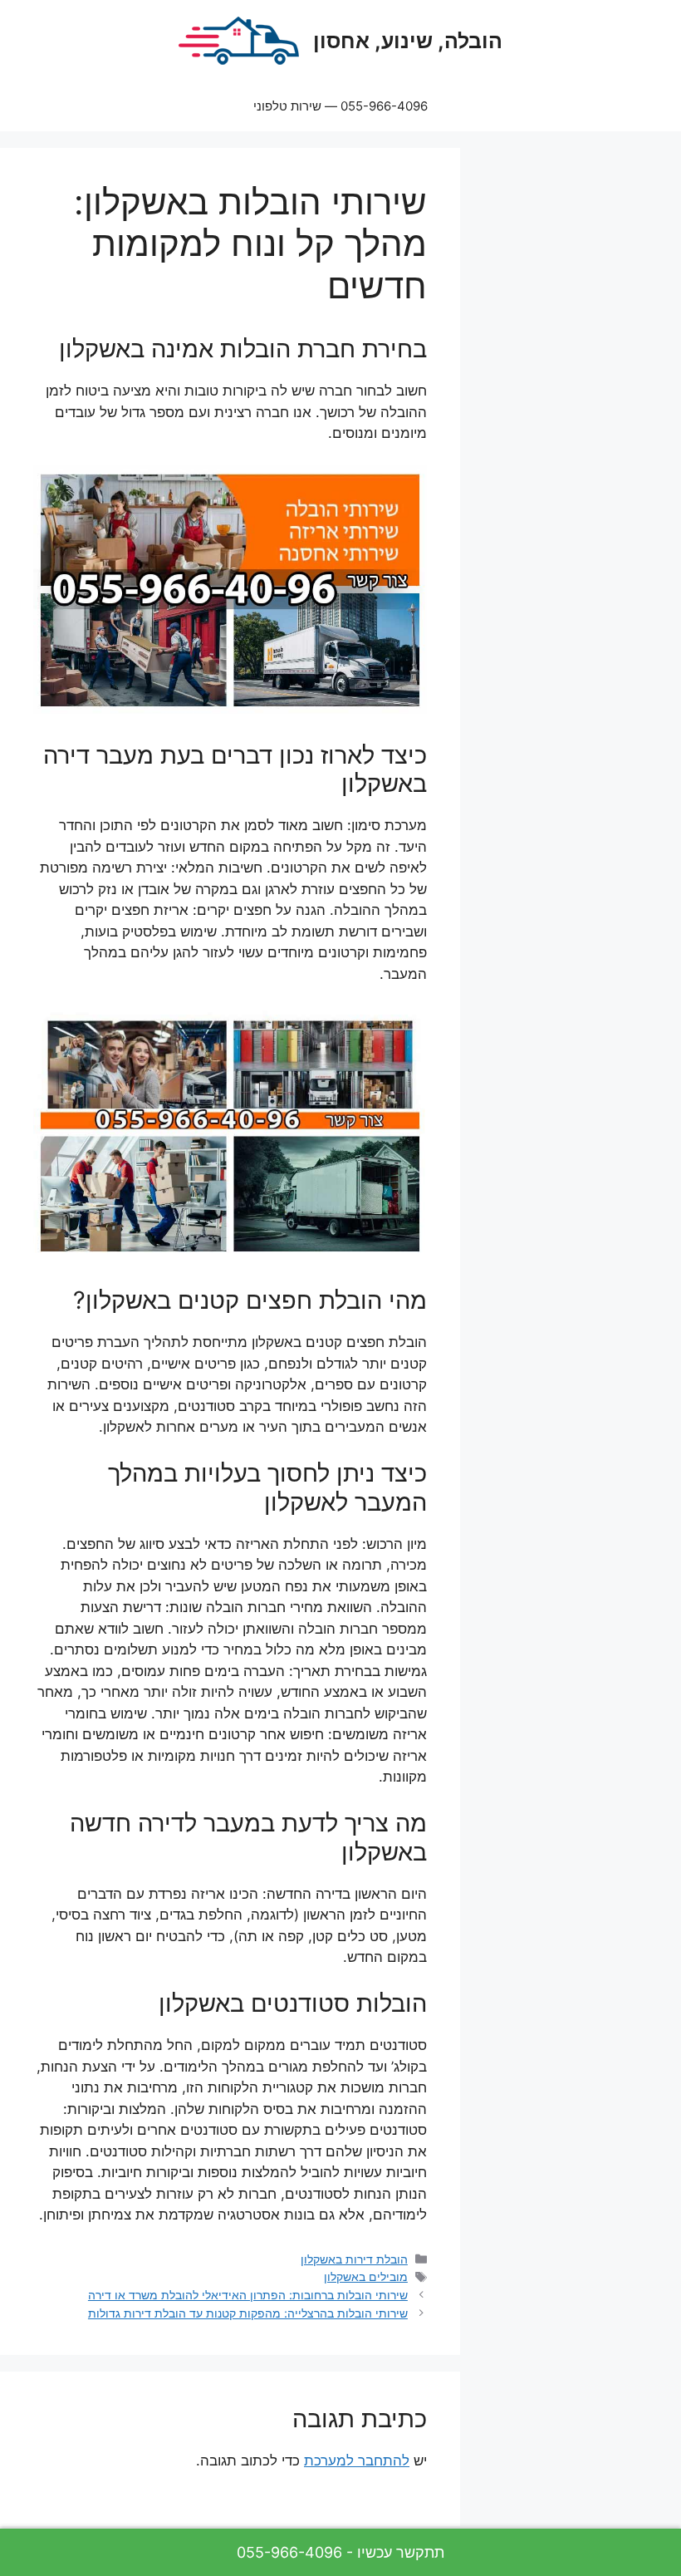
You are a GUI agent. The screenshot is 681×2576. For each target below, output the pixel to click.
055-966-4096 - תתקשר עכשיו (340, 2552)
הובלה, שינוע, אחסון (408, 41)
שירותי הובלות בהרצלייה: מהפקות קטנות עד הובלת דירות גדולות (248, 2313)
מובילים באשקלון (366, 2276)
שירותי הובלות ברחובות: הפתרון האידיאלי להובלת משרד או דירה (248, 2295)
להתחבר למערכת (357, 2460)
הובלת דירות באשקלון (354, 2259)
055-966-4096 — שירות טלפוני (340, 106)
